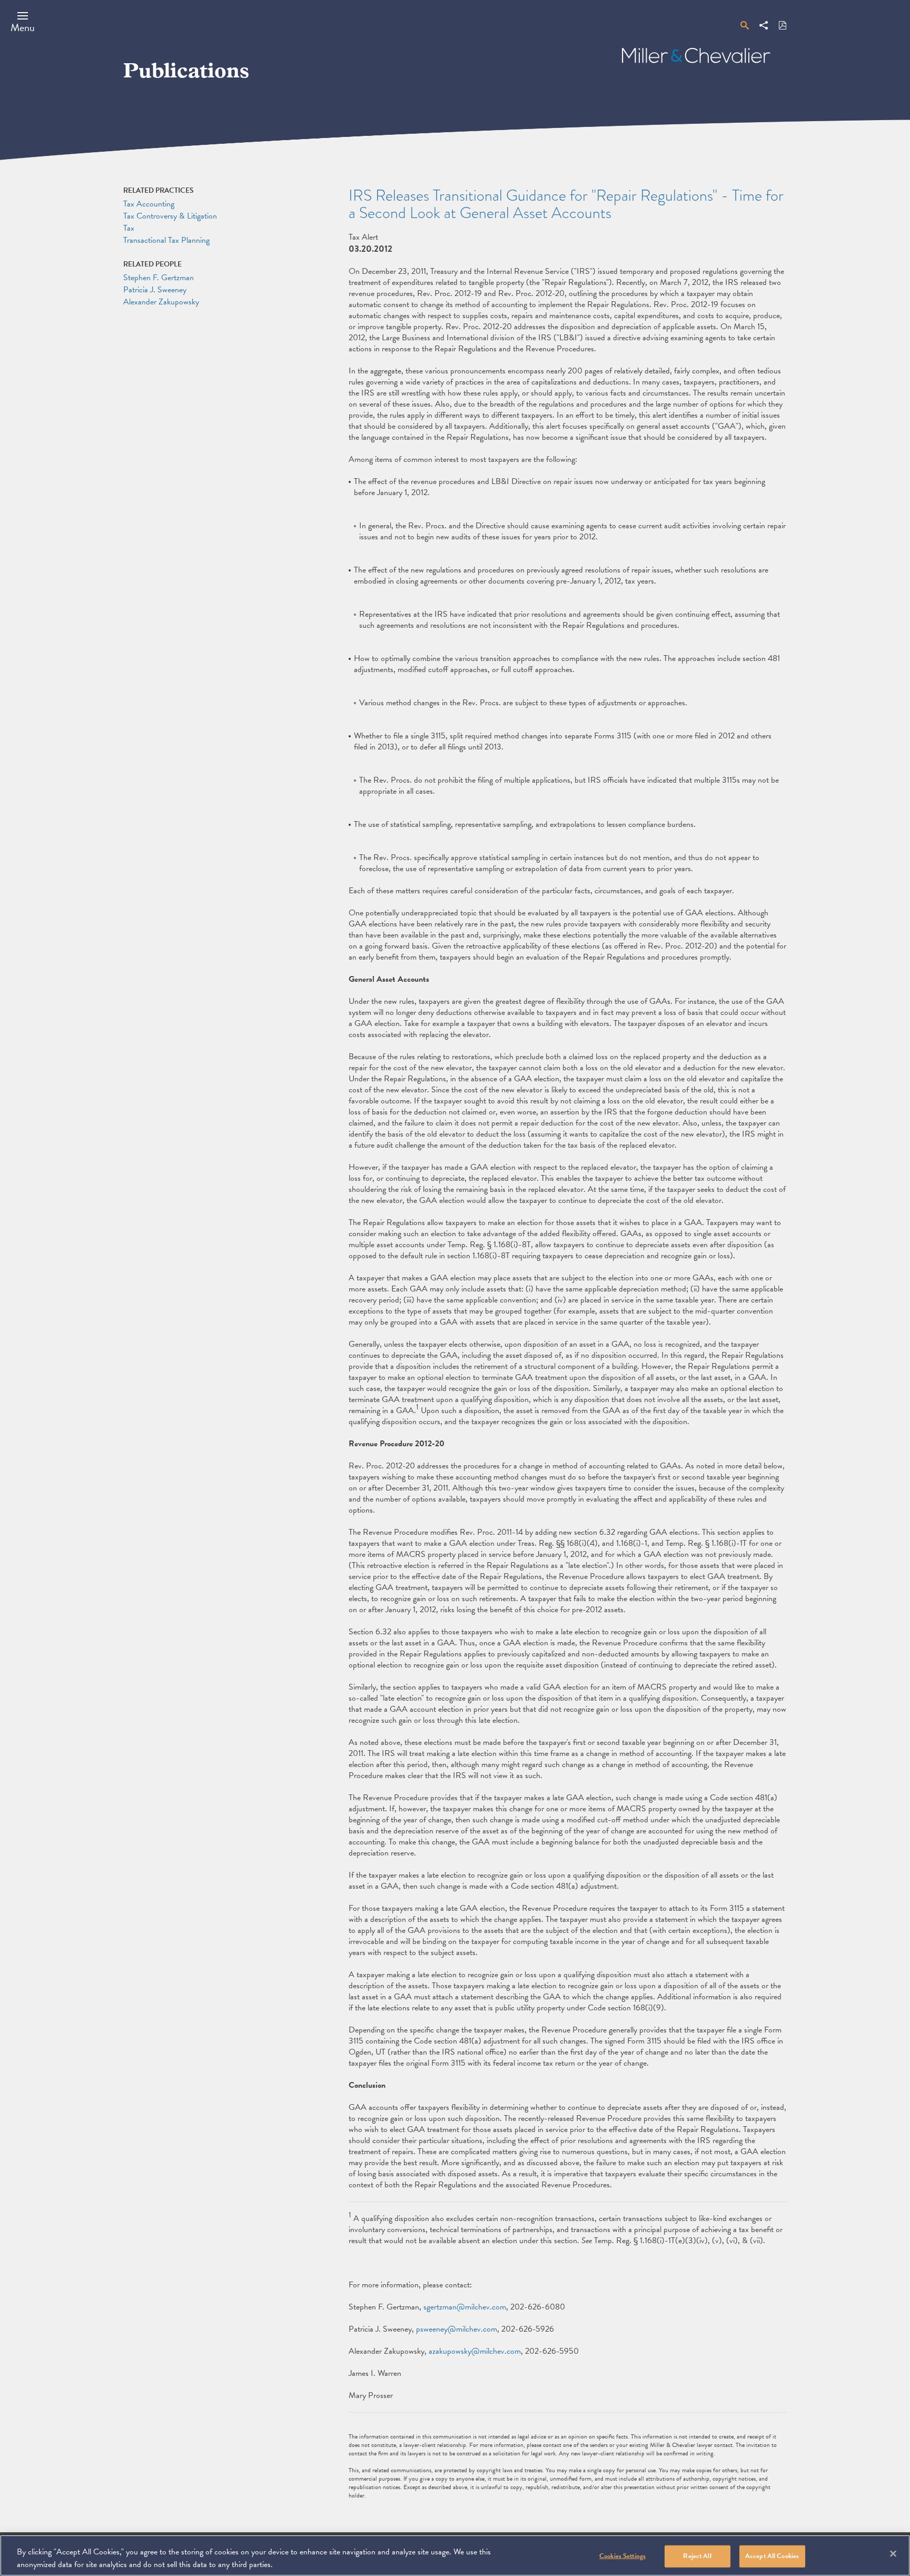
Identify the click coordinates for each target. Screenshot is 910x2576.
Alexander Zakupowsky (161, 302)
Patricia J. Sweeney (155, 290)
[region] (455, 2555)
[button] (23, 22)
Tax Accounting (149, 204)
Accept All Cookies (772, 2556)
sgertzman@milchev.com (465, 2307)
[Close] (893, 2554)
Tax (129, 228)
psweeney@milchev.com (457, 2329)
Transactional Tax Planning (166, 240)
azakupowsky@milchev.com (475, 2351)
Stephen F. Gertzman (159, 278)
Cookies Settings (622, 2556)
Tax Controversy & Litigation (170, 216)
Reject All (697, 2556)
